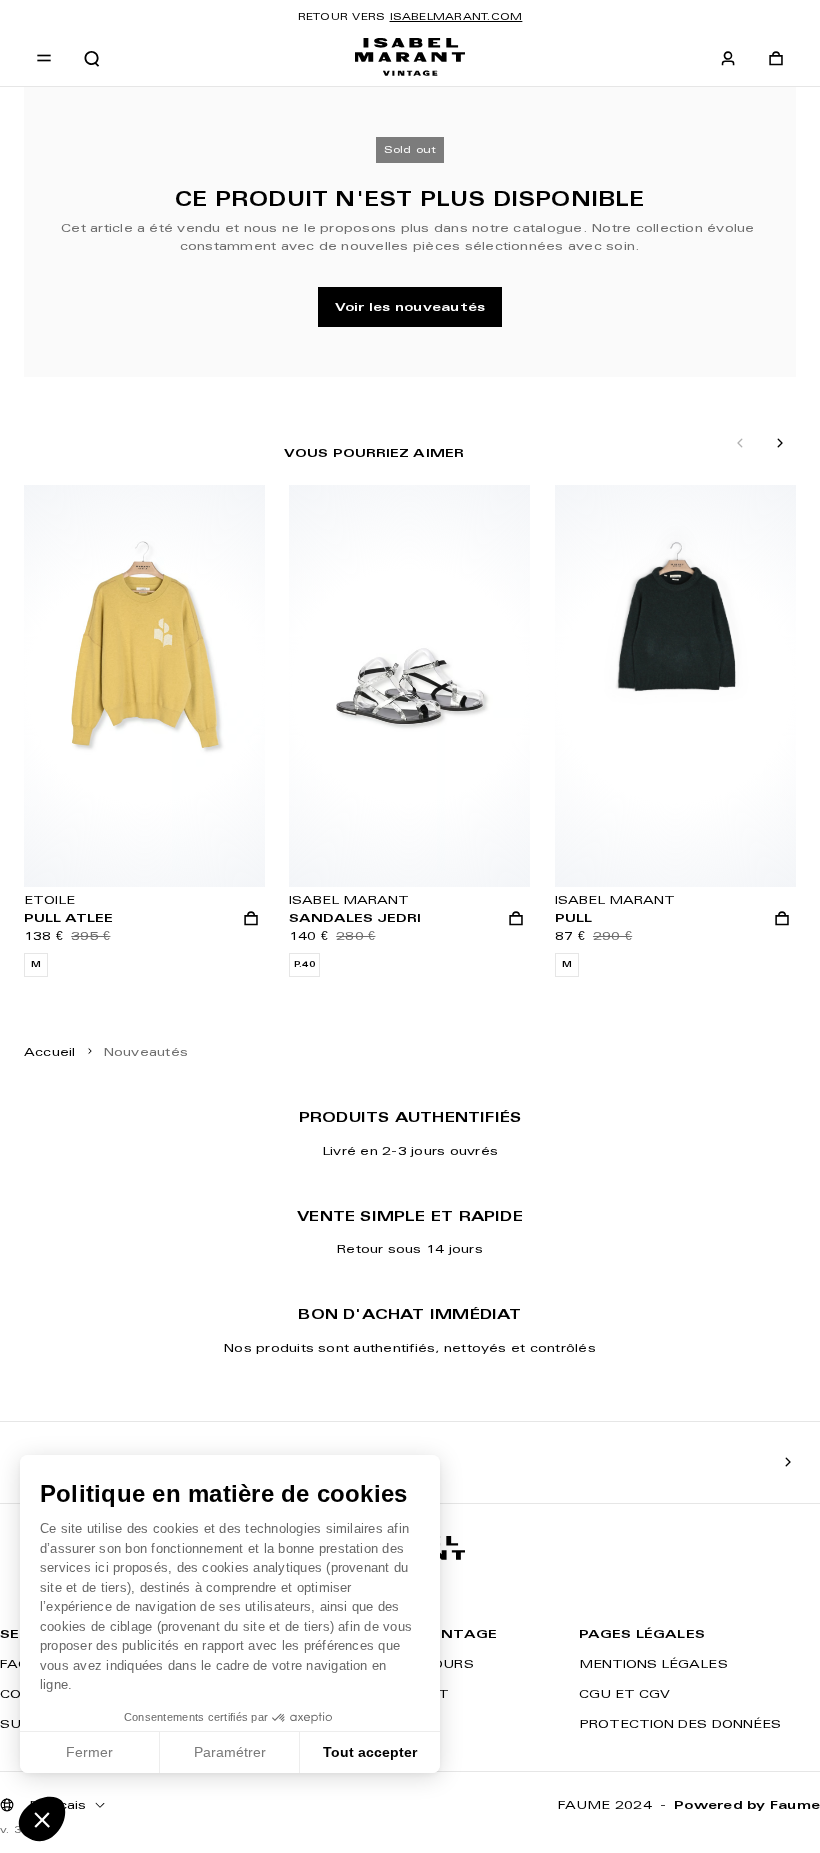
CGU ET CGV (625, 1693)
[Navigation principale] (44, 59)
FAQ (14, 1663)
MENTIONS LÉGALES (653, 1663)
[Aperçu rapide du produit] (251, 919)
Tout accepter (370, 1752)
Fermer (89, 1752)
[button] (42, 1819)
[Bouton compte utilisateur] (728, 59)
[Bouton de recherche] (92, 59)
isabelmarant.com (456, 16)
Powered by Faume (747, 1804)
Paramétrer (230, 1752)
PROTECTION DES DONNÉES (680, 1723)
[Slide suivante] (780, 444)
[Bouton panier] (776, 59)
